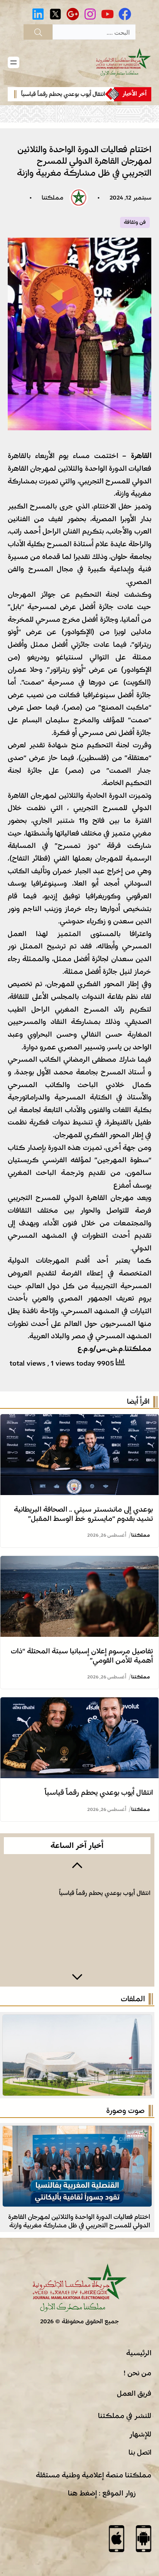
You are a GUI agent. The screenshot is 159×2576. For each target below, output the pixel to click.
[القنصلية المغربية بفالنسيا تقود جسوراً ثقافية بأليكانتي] (77, 2132)
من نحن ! (137, 2373)
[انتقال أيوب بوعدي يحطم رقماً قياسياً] (79, 1703)
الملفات (133, 1999)
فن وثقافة (135, 222)
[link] (86, 94)
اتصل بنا (140, 2452)
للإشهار (140, 2434)
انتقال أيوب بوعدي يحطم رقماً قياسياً (93, 94)
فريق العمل (134, 2393)
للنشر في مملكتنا (125, 2416)
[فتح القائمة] (14, 62)
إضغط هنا (82, 2493)
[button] (77, 1864)
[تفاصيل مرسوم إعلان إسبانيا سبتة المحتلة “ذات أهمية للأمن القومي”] (79, 1562)
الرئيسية (139, 2353)
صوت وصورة (125, 2111)
